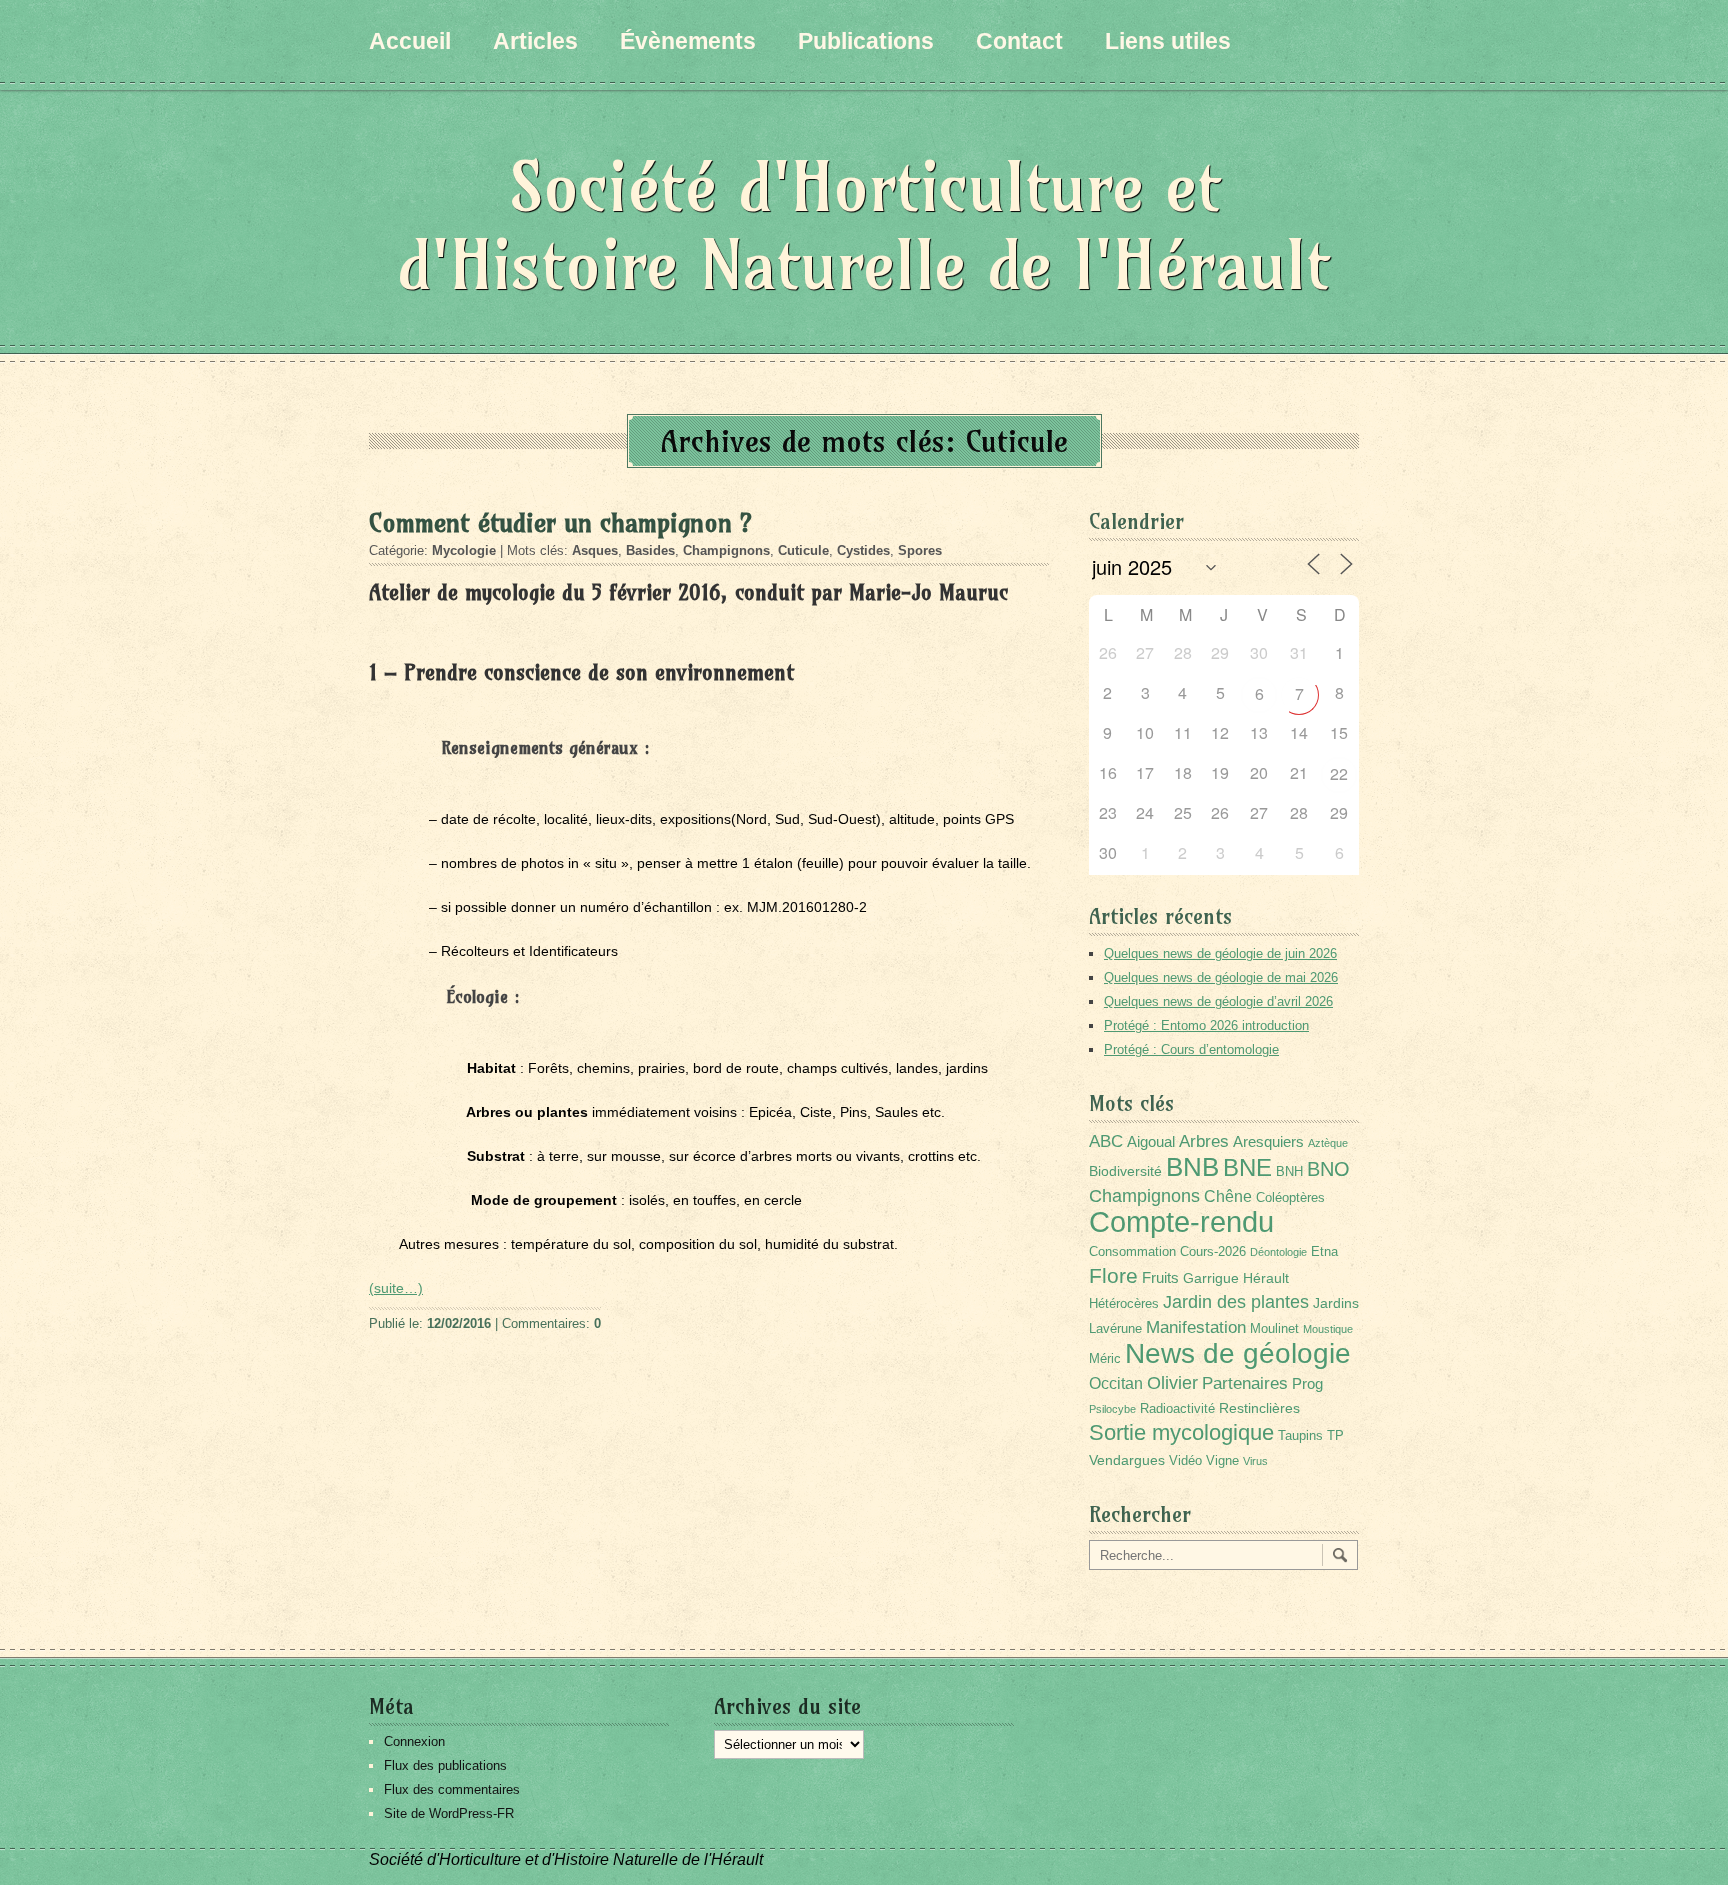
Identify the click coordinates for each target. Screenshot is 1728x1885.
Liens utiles (1168, 41)
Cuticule (803, 550)
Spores (920, 550)
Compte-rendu (1181, 1221)
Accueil (410, 41)
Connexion (414, 1741)
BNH (1289, 1172)
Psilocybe (1112, 1409)
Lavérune (1115, 1329)
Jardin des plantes (1236, 1301)
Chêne (1228, 1196)
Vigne (1222, 1461)
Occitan (1116, 1383)
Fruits (1160, 1277)
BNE (1247, 1167)
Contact (1019, 41)
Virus (1255, 1461)
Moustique (1328, 1329)
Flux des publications (445, 1765)
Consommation (1132, 1252)
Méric (1105, 1359)
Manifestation (1196, 1327)
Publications (866, 41)
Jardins (1336, 1303)
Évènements (688, 41)
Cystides (863, 550)
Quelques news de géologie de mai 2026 (1221, 977)
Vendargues (1127, 1460)
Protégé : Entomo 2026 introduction (1206, 1025)
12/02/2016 (459, 1323)
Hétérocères (1124, 1304)
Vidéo (1185, 1461)
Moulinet (1274, 1329)
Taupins (1300, 1436)
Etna (1324, 1252)
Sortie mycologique (1181, 1432)
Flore (1113, 1276)
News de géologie (1238, 1353)
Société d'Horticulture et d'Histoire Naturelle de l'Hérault (864, 225)
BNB (1192, 1167)
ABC (1106, 1141)
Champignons (726, 550)
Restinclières (1259, 1408)
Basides (650, 550)
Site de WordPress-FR (449, 1813)
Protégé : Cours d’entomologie (1191, 1049)
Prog (1307, 1383)
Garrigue (1211, 1278)
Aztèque (1328, 1143)
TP (1335, 1436)
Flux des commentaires (452, 1789)
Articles (535, 41)
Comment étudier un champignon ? (560, 523)
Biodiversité (1125, 1171)
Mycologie (464, 550)
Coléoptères (1290, 1198)
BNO (1328, 1168)
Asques (595, 550)
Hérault (1266, 1278)
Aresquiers (1268, 1141)
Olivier (1172, 1382)
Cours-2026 (1213, 1252)
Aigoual (1151, 1141)
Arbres (1204, 1141)
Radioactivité (1177, 1409)
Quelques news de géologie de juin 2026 (1220, 953)
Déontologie (1278, 1252)
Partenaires (1245, 1383)
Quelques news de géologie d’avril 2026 (1218, 1001)
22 (1339, 773)
